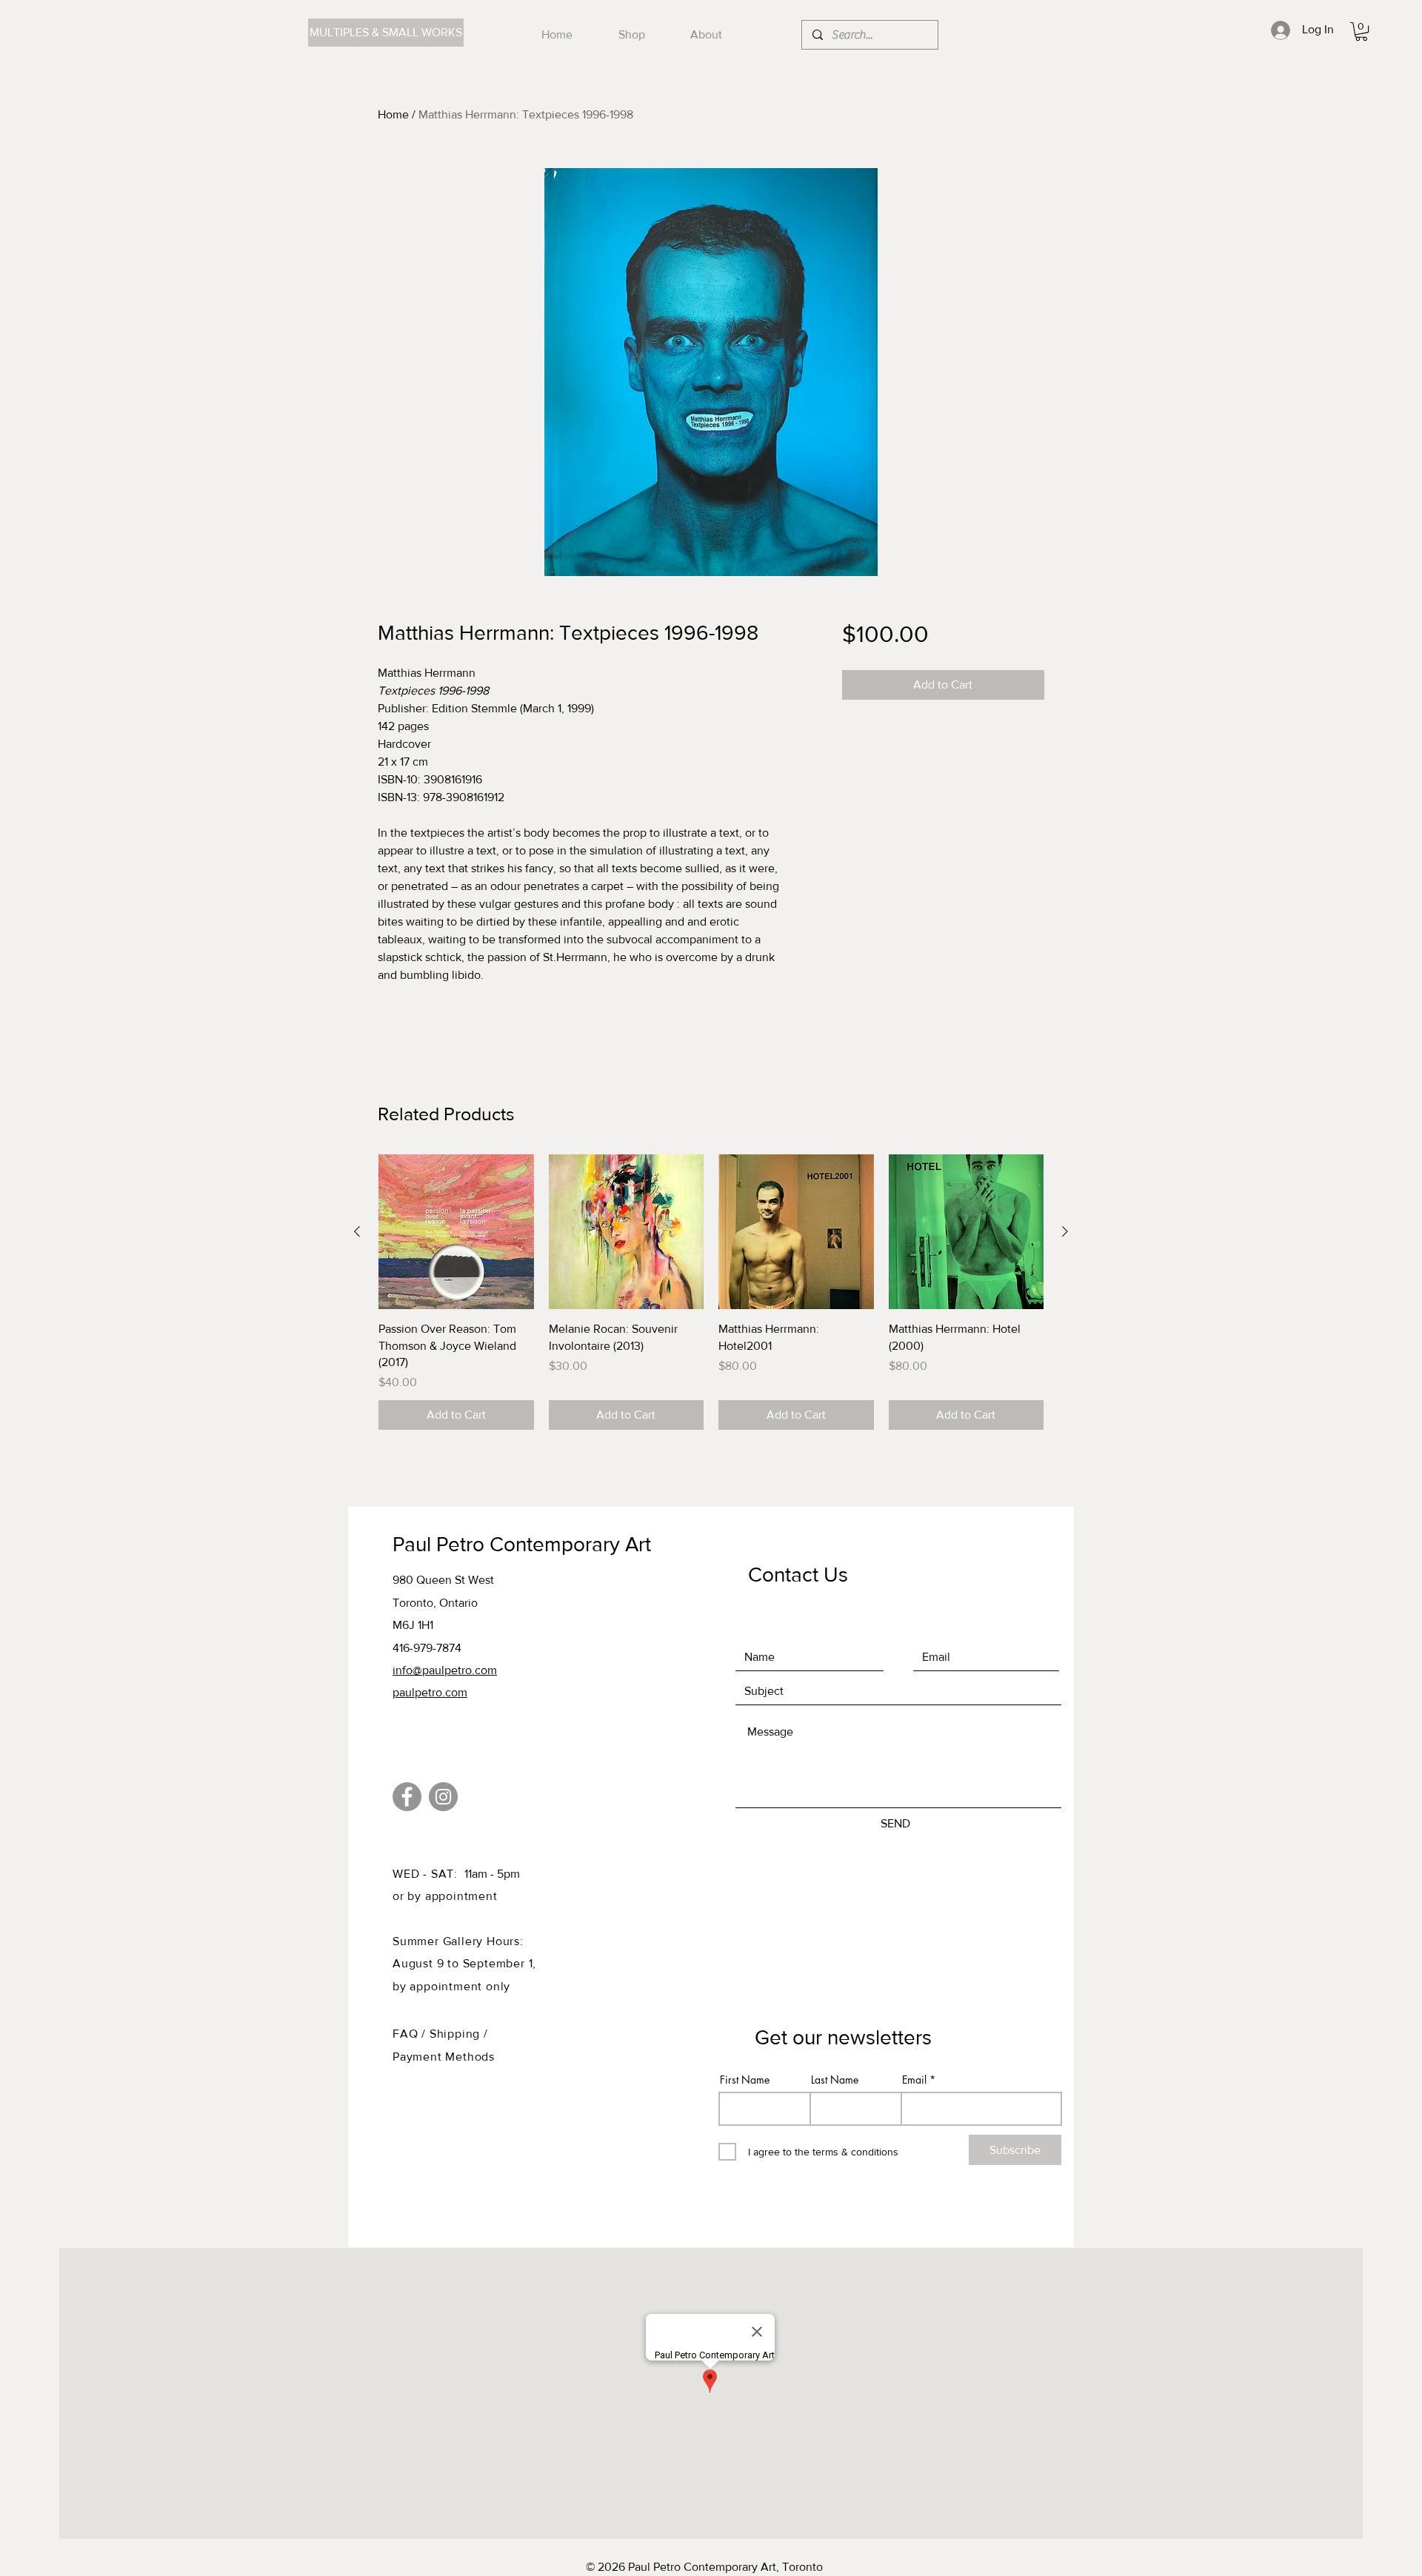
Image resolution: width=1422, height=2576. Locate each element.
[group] (711, 1292)
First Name (745, 2080)
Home (393, 114)
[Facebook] (407, 1797)
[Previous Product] (357, 1231)
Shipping (457, 2034)
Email (914, 2080)
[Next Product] (1065, 1231)
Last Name (835, 2080)
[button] (1361, 31)
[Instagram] (443, 1797)
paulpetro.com (430, 1692)
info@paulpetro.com (445, 1670)
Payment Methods (444, 2057)
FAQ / (411, 2034)
